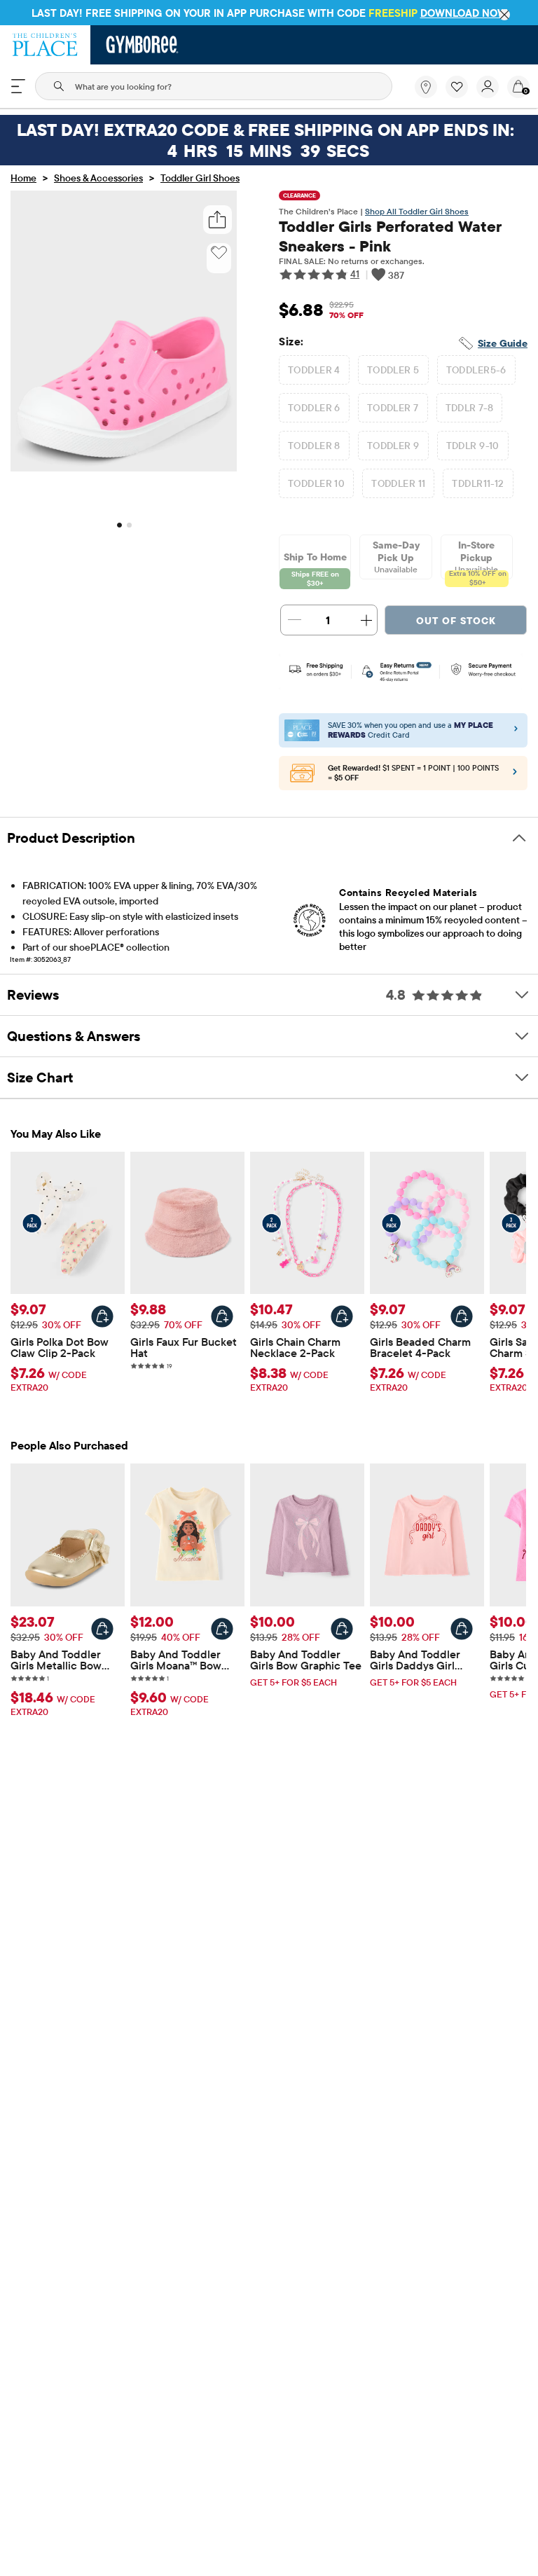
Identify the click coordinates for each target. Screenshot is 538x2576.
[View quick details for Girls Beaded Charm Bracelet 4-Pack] (462, 1316)
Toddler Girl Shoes (200, 178)
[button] (457, 87)
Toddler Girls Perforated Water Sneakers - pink (390, 236)
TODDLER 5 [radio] (393, 370)
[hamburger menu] (18, 86)
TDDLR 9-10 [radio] (473, 446)
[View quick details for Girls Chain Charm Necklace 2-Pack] (342, 1316)
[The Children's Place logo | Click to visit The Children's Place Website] (45, 45)
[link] (426, 87)
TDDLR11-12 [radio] (478, 483)
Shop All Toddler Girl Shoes (417, 211)
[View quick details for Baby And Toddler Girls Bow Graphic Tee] (342, 1629)
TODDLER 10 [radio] (316, 483)
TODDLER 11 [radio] (398, 483)
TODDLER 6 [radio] (314, 408)
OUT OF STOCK (456, 621)
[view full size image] (124, 467)
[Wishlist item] (461, 95)
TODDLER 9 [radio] (393, 446)
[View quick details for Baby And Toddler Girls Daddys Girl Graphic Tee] (462, 1629)
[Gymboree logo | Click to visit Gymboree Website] (143, 45)
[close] (504, 15)
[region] (269, 13)
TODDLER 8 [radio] (314, 446)
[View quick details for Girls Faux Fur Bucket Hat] (222, 1316)
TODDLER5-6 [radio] (476, 370)
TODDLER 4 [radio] (314, 370)
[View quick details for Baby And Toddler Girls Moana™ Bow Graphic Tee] (222, 1629)
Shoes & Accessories (98, 178)
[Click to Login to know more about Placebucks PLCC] (515, 775)
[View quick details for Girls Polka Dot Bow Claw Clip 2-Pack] (102, 1316)
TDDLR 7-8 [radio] (470, 408)
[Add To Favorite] (219, 253)
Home (23, 178)
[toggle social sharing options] (218, 220)
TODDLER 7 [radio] (393, 408)
